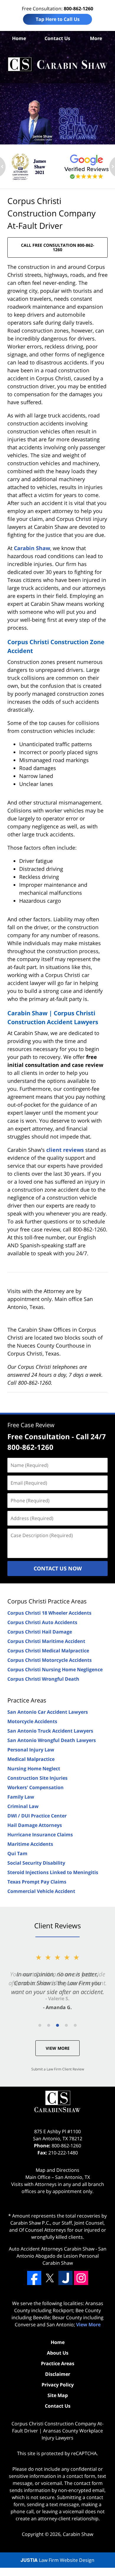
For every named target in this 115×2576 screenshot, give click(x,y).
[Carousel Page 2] (49, 2025)
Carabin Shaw (32, 548)
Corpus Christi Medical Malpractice (48, 1651)
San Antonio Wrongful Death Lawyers (52, 1740)
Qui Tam (17, 1853)
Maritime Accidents (30, 1844)
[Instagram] (81, 2278)
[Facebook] (34, 2278)
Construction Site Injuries (37, 1778)
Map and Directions (57, 2170)
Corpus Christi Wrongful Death (43, 1679)
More (96, 38)
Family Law (21, 1797)
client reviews (65, 1150)
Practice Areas (27, 1700)
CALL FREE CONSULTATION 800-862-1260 (58, 247)
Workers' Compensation (36, 1787)
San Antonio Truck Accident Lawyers (50, 1731)
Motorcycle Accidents (32, 1721)
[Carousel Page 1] (40, 2025)
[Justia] (65, 2278)
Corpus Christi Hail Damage (40, 1632)
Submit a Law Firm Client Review (58, 2069)
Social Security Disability (36, 1863)
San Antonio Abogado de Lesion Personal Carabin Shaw (61, 2256)
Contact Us (57, 38)
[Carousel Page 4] (66, 2025)
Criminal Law (23, 1806)
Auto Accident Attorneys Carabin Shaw (52, 2249)
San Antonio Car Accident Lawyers (48, 1712)
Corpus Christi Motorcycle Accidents (50, 1660)
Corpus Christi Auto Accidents (42, 1622)
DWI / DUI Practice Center (37, 1816)
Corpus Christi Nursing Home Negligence (55, 1669)
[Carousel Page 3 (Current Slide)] (57, 2025)
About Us (58, 2353)
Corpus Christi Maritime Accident (46, 1641)
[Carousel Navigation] (57, 2025)
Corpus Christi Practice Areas (47, 1601)
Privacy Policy (58, 2385)
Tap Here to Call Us (58, 19)
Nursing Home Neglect (34, 1769)
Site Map (58, 2395)
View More (58, 2048)
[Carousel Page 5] (75, 2025)
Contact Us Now (58, 1568)
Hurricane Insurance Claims (40, 1835)
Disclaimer (58, 2374)
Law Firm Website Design (57, 2560)
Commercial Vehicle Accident (41, 1891)
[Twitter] (50, 2278)
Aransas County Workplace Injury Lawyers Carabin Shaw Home (57, 64)
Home (19, 38)
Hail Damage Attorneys (35, 1825)
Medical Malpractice (31, 1759)
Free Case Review (31, 1425)
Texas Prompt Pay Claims (37, 1882)
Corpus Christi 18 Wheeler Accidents (49, 1613)
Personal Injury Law (31, 1750)
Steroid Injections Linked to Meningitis (53, 1872)
